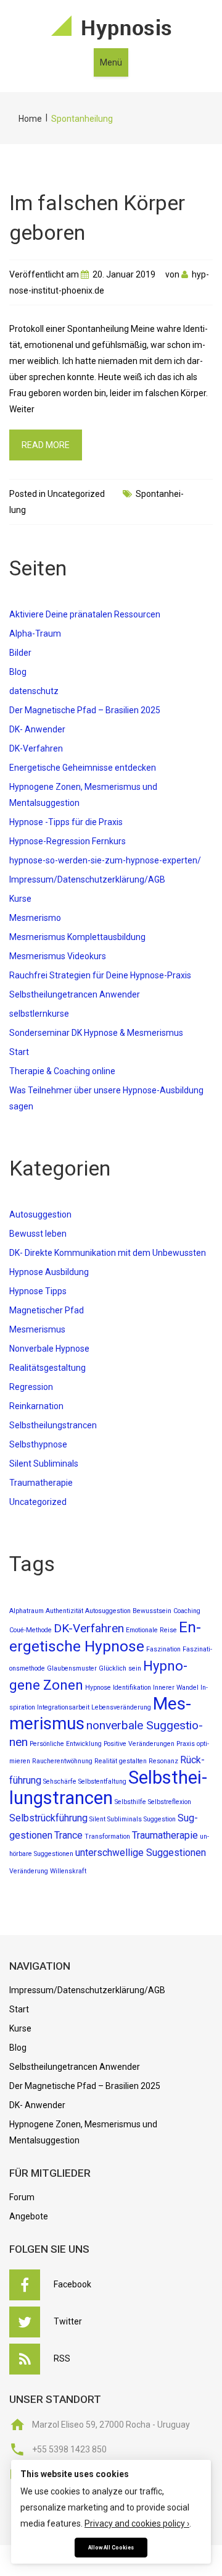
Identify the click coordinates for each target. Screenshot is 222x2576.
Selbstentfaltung (102, 1782)
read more (46, 445)
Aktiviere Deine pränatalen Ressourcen (85, 614)
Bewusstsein (152, 1611)
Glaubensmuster (72, 1668)
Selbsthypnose (38, 1444)
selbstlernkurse (39, 1014)
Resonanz (163, 1761)
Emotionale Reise (151, 1630)
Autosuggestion (40, 1214)
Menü (111, 62)
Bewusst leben (38, 1234)
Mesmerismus (37, 1329)
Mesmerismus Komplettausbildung (77, 937)
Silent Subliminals (44, 1464)
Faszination (163, 1649)
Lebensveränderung (121, 1707)
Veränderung (29, 1871)
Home (30, 119)
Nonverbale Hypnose (49, 1349)
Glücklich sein (120, 1668)
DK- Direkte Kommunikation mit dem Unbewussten (108, 1253)
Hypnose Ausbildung (49, 1272)
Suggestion (160, 1819)
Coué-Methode (31, 1630)
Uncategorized (76, 494)
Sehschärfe (60, 1782)
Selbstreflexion (170, 1802)
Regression (31, 1387)
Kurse (20, 899)
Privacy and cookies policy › (137, 2523)
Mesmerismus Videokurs (58, 956)
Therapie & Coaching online (62, 1071)
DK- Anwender (37, 729)
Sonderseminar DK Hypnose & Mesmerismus (96, 1033)
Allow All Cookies (111, 2548)
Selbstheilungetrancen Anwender (75, 994)
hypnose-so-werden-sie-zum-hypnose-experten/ (105, 860)
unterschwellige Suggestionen (141, 1853)
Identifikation (132, 1688)
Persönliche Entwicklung (66, 1744)
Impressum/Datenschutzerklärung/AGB (87, 879)
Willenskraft (68, 1871)
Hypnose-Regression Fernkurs (68, 841)
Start (19, 1052)
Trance (68, 1835)
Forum (22, 2197)
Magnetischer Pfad (47, 1310)
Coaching (187, 1611)
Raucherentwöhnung (62, 1761)
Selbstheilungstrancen (53, 1425)
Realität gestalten (121, 1761)
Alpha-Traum (35, 633)
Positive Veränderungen (139, 1744)
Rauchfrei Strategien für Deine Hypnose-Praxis (100, 975)
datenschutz (34, 691)
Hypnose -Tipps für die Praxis (66, 822)
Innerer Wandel (176, 1688)
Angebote (29, 2216)
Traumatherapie (41, 1483)
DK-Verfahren (36, 748)
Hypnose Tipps (38, 1291)
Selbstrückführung (48, 1818)
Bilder (20, 653)
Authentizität (64, 1611)
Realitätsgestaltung (47, 1368)
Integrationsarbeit (63, 1707)
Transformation (107, 1837)
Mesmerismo (35, 918)
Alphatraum (27, 1611)
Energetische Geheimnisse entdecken (83, 768)
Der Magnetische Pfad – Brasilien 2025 (85, 710)
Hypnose (98, 1688)
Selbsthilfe (130, 1802)
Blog (18, 672)
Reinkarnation (36, 1406)
